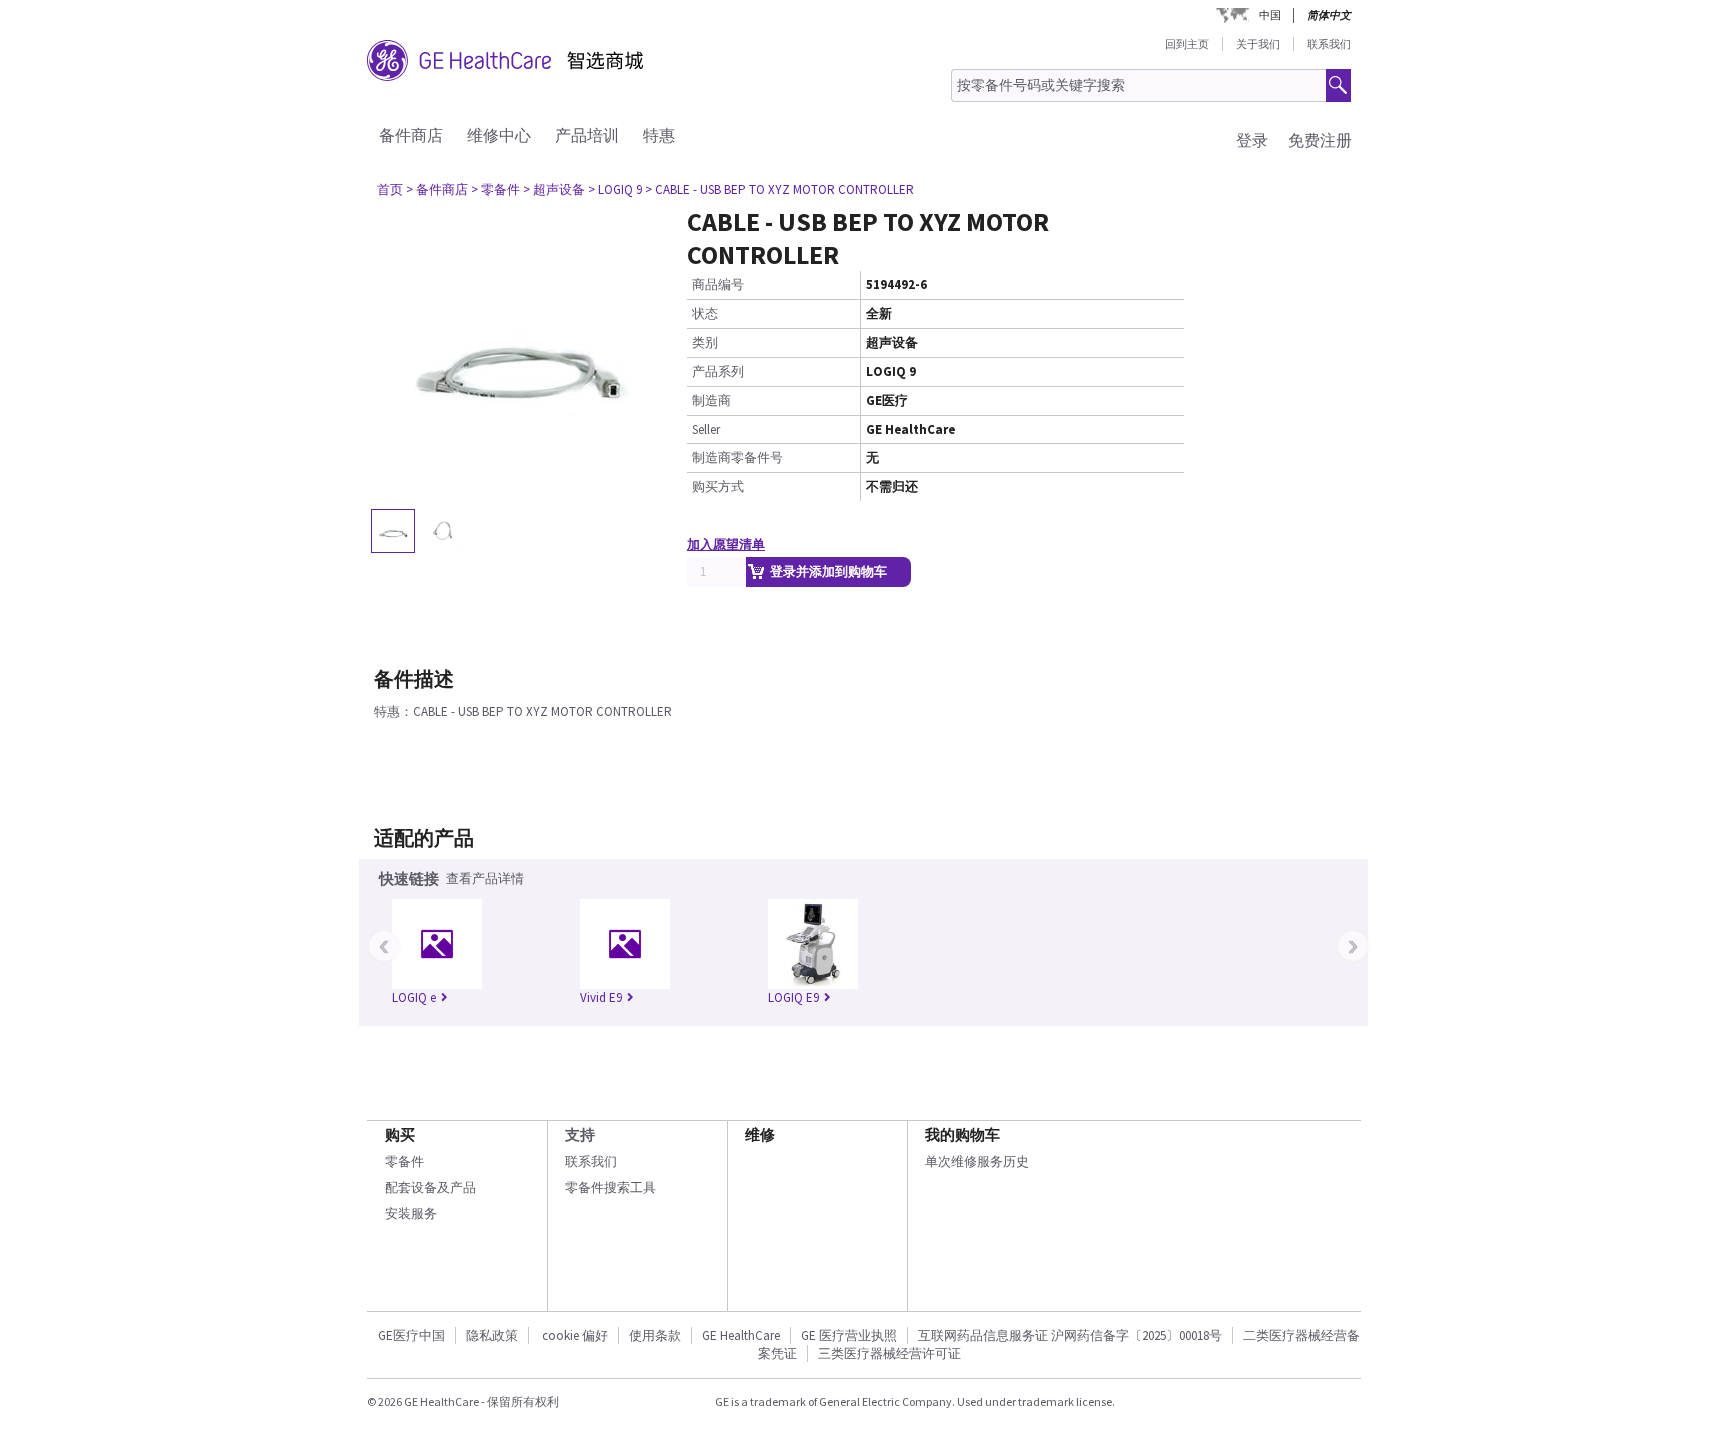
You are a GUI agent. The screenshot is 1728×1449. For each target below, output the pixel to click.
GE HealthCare (741, 1335)
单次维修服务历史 (977, 1161)
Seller (706, 429)
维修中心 (499, 135)
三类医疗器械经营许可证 (889, 1353)
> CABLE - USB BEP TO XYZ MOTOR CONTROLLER (779, 189)
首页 (390, 189)
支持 (580, 1134)
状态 (705, 313)
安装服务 (411, 1213)
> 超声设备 (554, 189)
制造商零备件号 (737, 457)
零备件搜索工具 (610, 1187)
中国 (1270, 15)
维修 (760, 1134)
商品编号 (718, 284)
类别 (705, 342)
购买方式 (718, 486)
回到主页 (1187, 44)
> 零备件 (495, 189)
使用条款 (655, 1335)
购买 (400, 1134)
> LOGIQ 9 (615, 189)
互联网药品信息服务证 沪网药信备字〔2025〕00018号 (1070, 1335)
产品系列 (718, 371)
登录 (1252, 140)
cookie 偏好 (575, 1335)
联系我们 (1329, 44)
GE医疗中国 (411, 1335)
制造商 (711, 400)
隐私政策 (492, 1335)
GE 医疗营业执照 (849, 1335)
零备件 (404, 1161)
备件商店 (411, 135)
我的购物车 (962, 1134)
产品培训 (587, 135)
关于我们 (1258, 44)
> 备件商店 (437, 189)
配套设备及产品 (430, 1187)
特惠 (659, 135)
